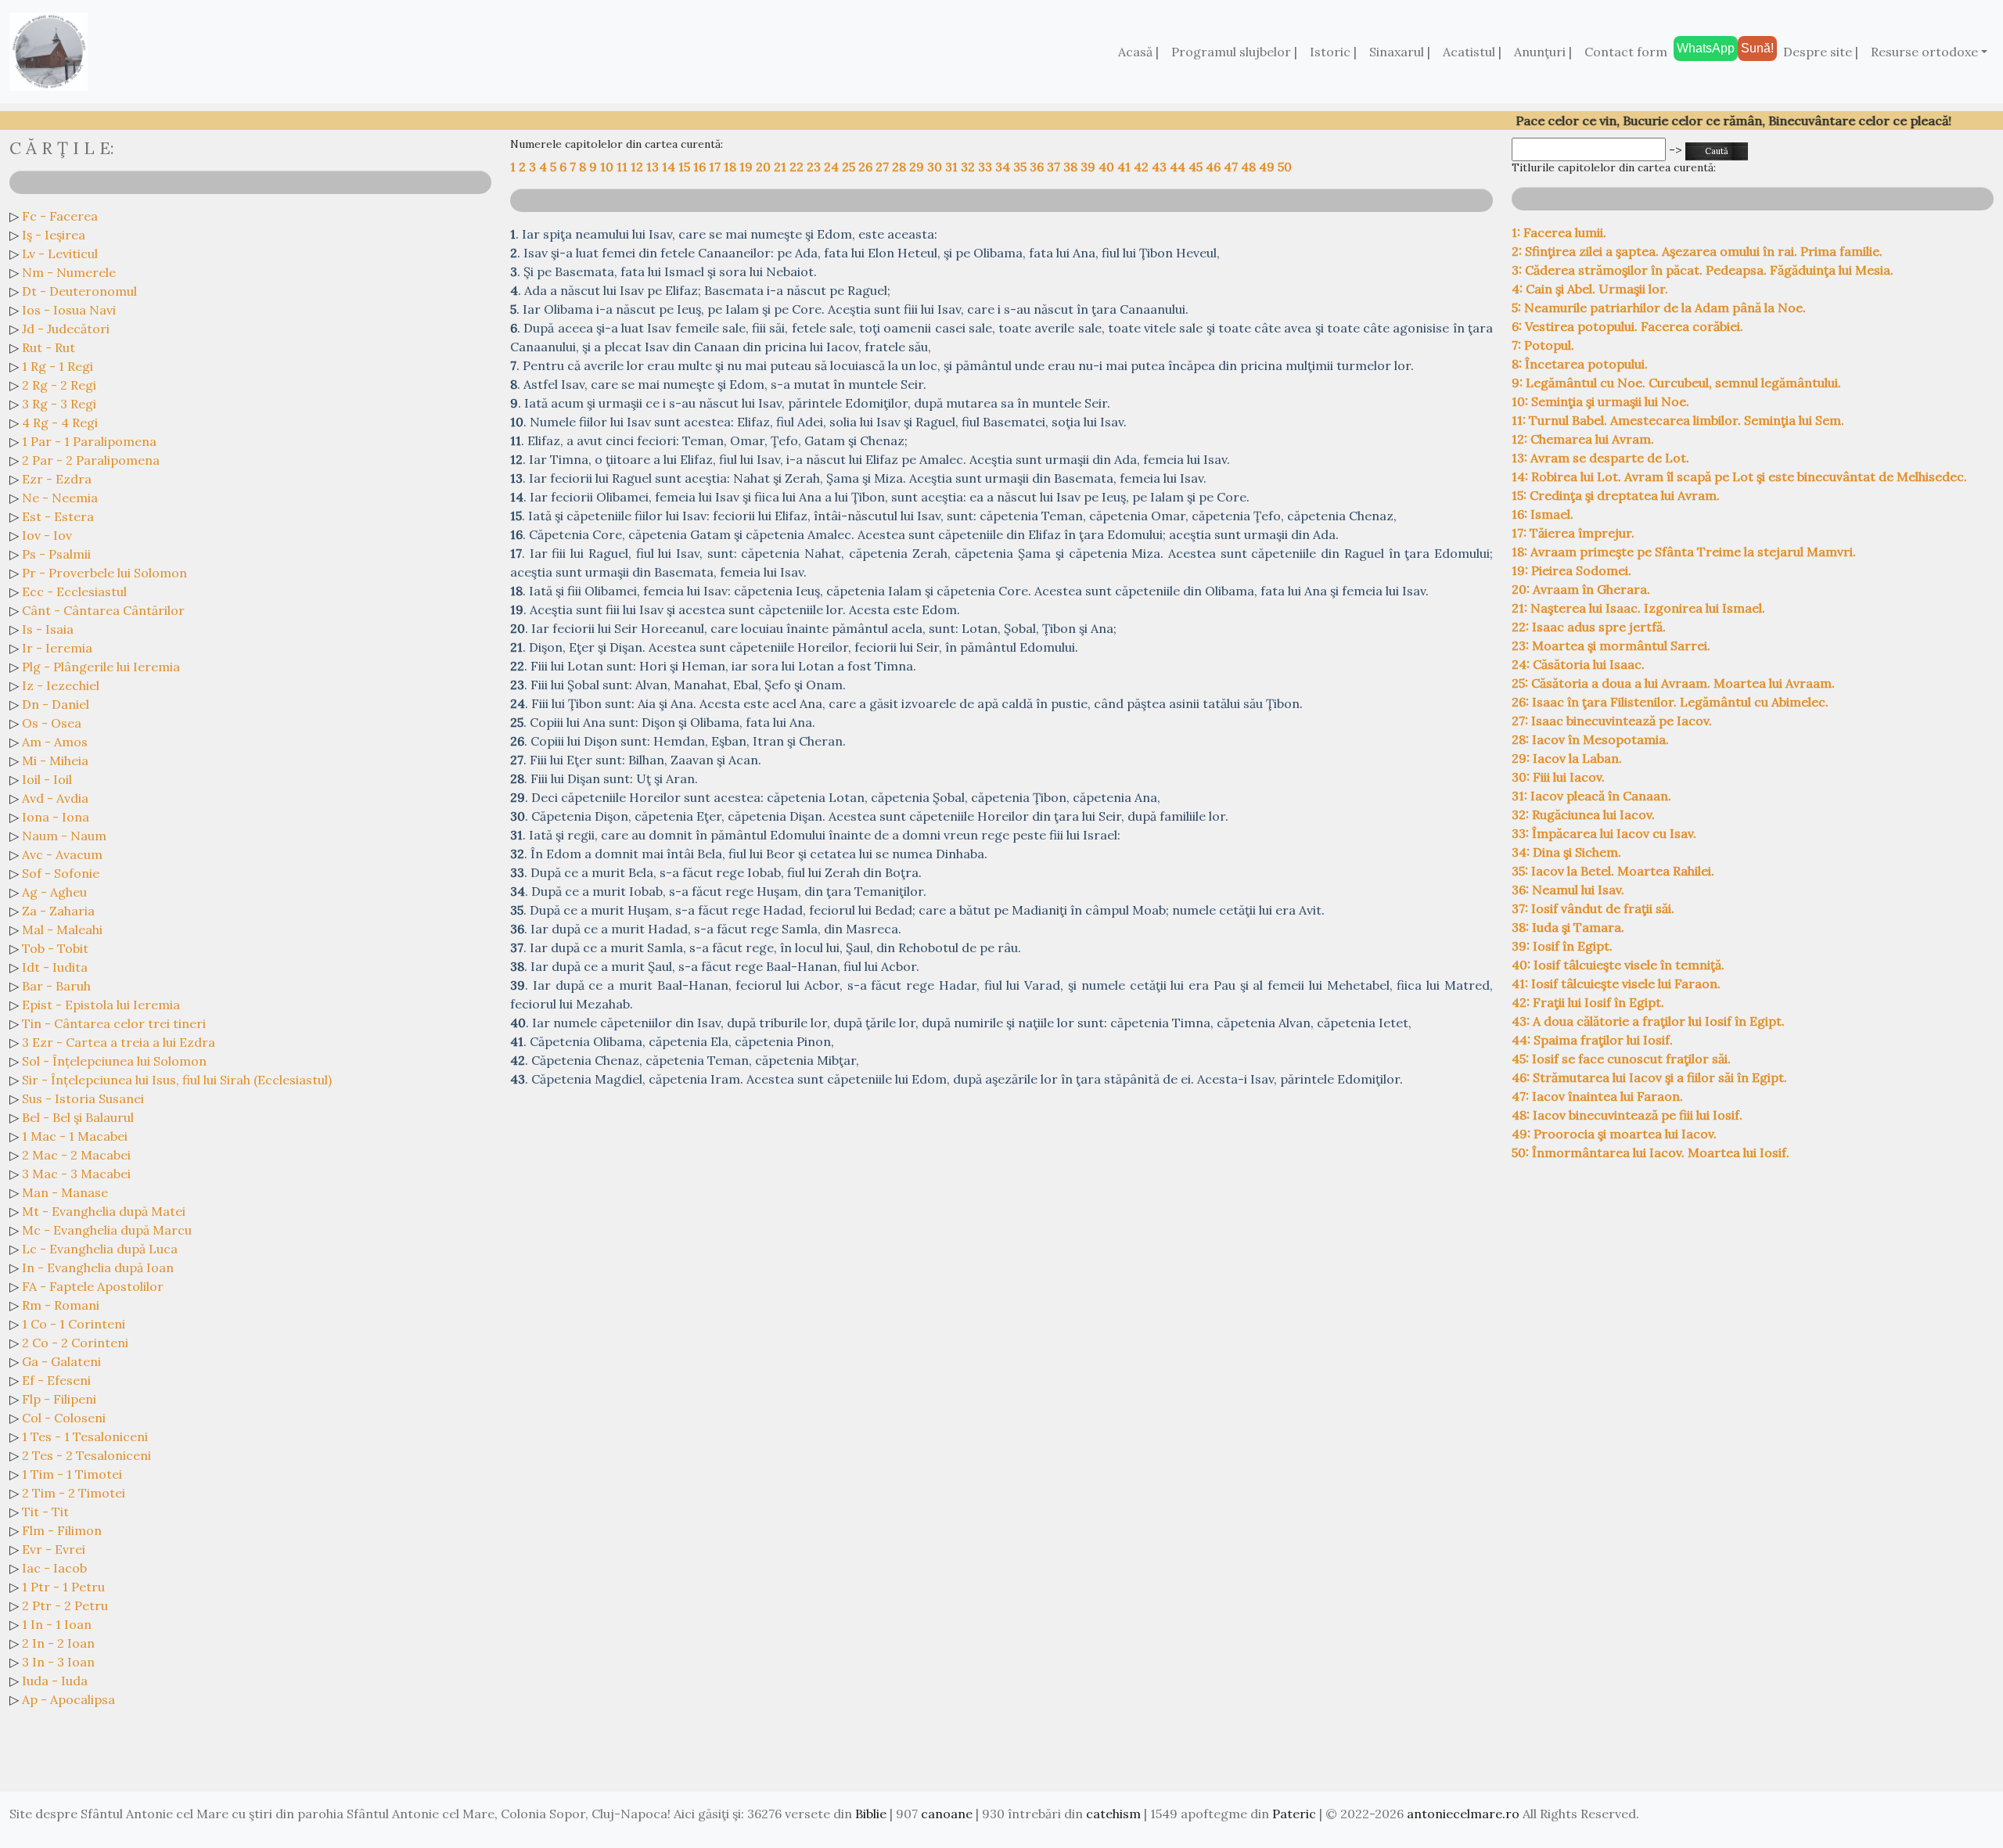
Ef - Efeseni (56, 1380)
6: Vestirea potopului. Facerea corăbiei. (1627, 326)
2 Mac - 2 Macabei (76, 1155)
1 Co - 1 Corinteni (74, 1324)
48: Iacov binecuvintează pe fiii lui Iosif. (1627, 1115)
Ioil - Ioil (47, 779)
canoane (947, 1814)
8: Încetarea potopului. (1580, 364)
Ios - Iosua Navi (69, 310)
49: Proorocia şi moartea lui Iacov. (1614, 1134)
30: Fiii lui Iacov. (1558, 777)
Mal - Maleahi (62, 929)
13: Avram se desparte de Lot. (1600, 458)
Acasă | (1138, 52)
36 (1038, 167)
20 (765, 167)
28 (901, 167)
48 (1250, 167)
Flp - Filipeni (59, 1399)
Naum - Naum (64, 836)
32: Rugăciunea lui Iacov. (1583, 814)
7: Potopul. (1543, 345)
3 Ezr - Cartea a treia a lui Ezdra (119, 1042)
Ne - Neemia (60, 498)
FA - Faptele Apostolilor (93, 1286)
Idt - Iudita (55, 967)
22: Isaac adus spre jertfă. (1589, 627)
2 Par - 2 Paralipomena (91, 460)
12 (638, 167)
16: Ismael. (1543, 514)
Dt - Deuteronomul (79, 291)
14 (670, 167)
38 (1072, 167)
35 (1021, 167)
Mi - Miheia (55, 760)
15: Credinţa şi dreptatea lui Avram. (1616, 495)
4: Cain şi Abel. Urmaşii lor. (1590, 289)
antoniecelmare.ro (1463, 1814)
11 (624, 167)
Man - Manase (65, 1192)
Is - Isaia (48, 629)
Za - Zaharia (58, 911)
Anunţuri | (1543, 52)
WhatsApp (1706, 48)
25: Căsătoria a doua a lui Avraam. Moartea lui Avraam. (1673, 683)
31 (953, 167)
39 (1090, 167)
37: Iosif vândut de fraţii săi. (1593, 908)
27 (884, 167)
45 (1197, 167)
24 (833, 167)
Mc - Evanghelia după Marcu (107, 1230)
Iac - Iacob (54, 1568)
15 (686, 167)
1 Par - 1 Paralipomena (89, 441)
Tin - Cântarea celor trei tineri (114, 1023)
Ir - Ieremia (57, 648)
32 (969, 167)
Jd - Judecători (66, 329)
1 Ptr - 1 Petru (63, 1587)
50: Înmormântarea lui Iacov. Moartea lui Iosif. (1651, 1152)
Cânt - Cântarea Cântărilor (103, 610)
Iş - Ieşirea (54, 235)
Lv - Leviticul (60, 253)
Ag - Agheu (54, 892)
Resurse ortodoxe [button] (1924, 52)
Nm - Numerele (69, 272)
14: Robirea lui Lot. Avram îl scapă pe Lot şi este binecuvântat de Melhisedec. (1739, 476)
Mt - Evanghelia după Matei (104, 1211)
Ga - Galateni (61, 1361)
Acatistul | (1472, 52)
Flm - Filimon (62, 1530)
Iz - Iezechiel (61, 685)
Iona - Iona (56, 817)
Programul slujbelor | (1234, 52)
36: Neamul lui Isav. (1568, 890)
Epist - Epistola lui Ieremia (101, 1005)
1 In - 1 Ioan (57, 1624)
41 (1126, 167)
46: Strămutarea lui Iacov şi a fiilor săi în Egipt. (1649, 1077)
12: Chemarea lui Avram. (1583, 439)
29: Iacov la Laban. (1567, 758)
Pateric (1294, 1814)
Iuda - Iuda (55, 1681)
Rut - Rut (49, 347)
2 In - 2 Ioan (58, 1643)
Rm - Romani (61, 1305)
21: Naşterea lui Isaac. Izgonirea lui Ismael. (1638, 608)
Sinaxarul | (1400, 52)
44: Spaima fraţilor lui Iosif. (1592, 1040)
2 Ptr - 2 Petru (65, 1605)
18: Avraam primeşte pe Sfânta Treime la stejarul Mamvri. (1684, 552)
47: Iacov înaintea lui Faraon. (1597, 1096)
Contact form (1626, 52)
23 (815, 167)
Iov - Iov (47, 535)
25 (850, 167)
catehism (1113, 1814)
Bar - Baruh (56, 986)
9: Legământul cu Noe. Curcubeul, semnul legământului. (1676, 383)
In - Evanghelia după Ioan (98, 1267)
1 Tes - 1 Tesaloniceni (85, 1436)
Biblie (871, 1814)
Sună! (1757, 48)
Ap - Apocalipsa (68, 1699)
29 (918, 167)
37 (1055, 167)
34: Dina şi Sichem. (1566, 852)
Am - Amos (55, 742)
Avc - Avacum (62, 854)
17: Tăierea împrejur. (1573, 533)
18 (732, 167)
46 (1215, 167)
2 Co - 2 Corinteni (75, 1343)
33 (987, 167)
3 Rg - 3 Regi (59, 404)
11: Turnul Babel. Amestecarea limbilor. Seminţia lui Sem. (1678, 420)
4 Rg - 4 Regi (60, 422)
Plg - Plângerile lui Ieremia (101, 667)
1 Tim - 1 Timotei (72, 1474)
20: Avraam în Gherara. (1581, 589)
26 (867, 167)
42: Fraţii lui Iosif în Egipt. (1588, 1002)
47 (1232, 167)
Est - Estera (58, 516)
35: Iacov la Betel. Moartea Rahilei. (1613, 871)
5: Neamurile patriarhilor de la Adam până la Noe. (1659, 307)
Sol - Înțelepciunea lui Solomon (114, 1061)
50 (1285, 167)
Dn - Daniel (56, 704)
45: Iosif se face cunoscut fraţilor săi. (1621, 1059)
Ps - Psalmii (56, 554)
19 (748, 167)
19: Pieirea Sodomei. (1571, 570)
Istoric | (1333, 52)
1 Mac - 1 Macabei (75, 1136)
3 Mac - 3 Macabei (76, 1174)
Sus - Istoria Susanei (83, 1098)
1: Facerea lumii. (1559, 232)
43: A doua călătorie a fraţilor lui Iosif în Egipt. (1648, 1021)
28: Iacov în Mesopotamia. (1590, 739)
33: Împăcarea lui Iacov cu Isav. (1604, 833)
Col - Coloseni (64, 1418)
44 (1179, 167)
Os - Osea (52, 723)
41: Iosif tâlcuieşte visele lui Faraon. (1616, 983)
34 (1004, 167)
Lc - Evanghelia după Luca (100, 1249)
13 (654, 167)
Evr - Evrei (54, 1549)
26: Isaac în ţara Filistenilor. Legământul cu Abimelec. (1670, 702)
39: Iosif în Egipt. (1562, 946)
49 (1268, 167)
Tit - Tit (45, 1512)
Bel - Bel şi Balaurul (78, 1117)
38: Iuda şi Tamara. (1568, 927)
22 (798, 167)
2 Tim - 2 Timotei (74, 1493)
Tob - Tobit (55, 948)
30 (936, 167)
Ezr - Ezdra (57, 479)
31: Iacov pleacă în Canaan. (1591, 796)
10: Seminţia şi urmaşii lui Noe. (1600, 401)
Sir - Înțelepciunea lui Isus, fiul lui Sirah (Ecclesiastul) (177, 1080)
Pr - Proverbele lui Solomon (104, 573)
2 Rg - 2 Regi (59, 385)
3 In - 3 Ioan (58, 1662)
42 (1143, 167)
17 (716, 167)
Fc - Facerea (60, 216)
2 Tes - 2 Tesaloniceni (86, 1455)
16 (701, 167)
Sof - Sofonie (61, 873)
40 (1108, 167)
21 (782, 167)
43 (1161, 167)
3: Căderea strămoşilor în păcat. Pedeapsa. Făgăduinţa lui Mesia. (1703, 270)
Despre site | (1821, 52)
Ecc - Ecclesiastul (74, 591)
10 (608, 167)
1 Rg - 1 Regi (58, 366)
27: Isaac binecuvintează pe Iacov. (1612, 721)
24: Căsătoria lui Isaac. (1578, 664)
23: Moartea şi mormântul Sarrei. (1611, 645)
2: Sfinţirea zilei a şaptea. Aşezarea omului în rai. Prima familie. (1697, 251)
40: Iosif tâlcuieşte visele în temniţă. (1618, 965)
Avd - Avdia (55, 798)
